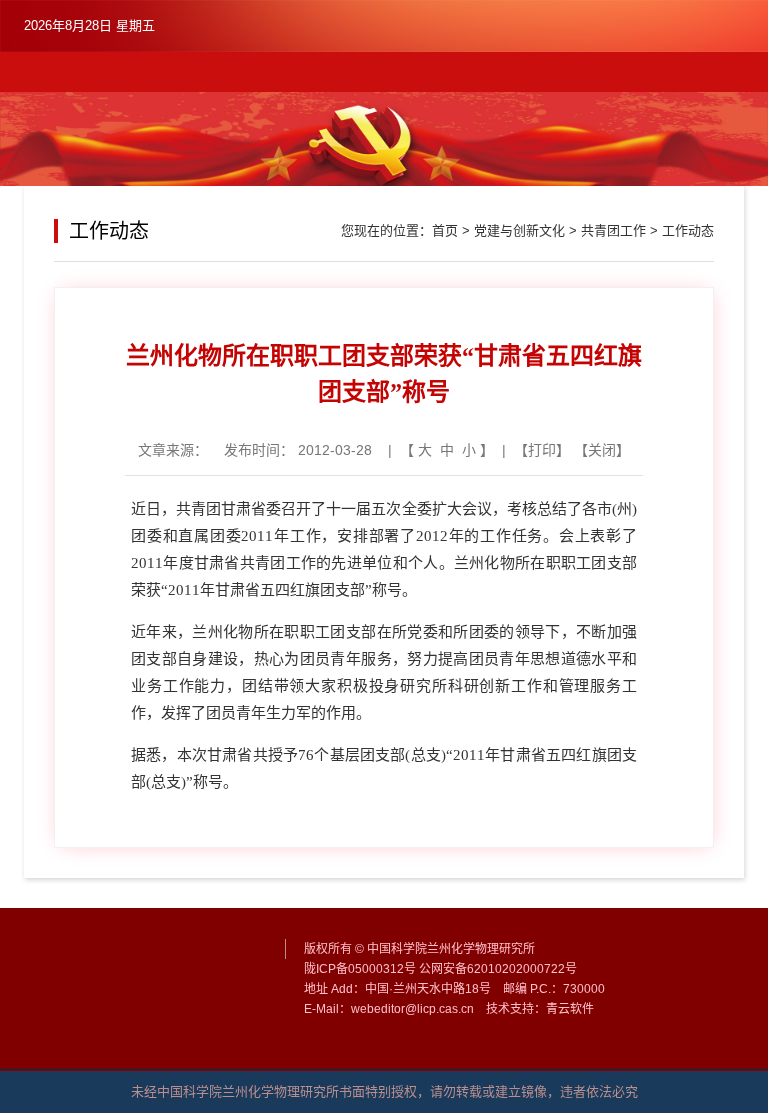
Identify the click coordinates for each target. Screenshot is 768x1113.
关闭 (602, 450)
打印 (542, 450)
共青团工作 (613, 230)
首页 (445, 230)
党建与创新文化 (519, 230)
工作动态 (688, 230)
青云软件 (570, 1009)
